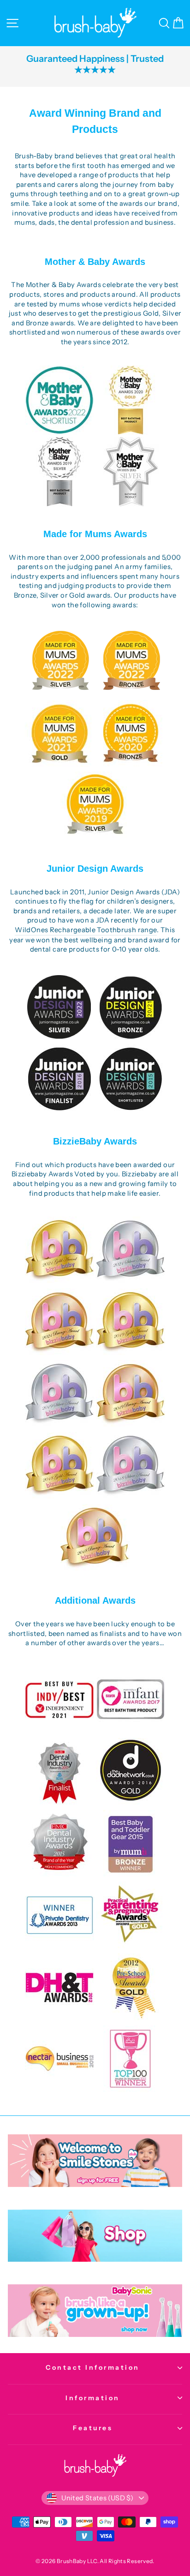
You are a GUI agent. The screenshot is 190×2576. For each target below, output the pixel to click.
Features (93, 2428)
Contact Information (93, 2367)
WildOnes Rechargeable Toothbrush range (86, 930)
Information (93, 2398)
